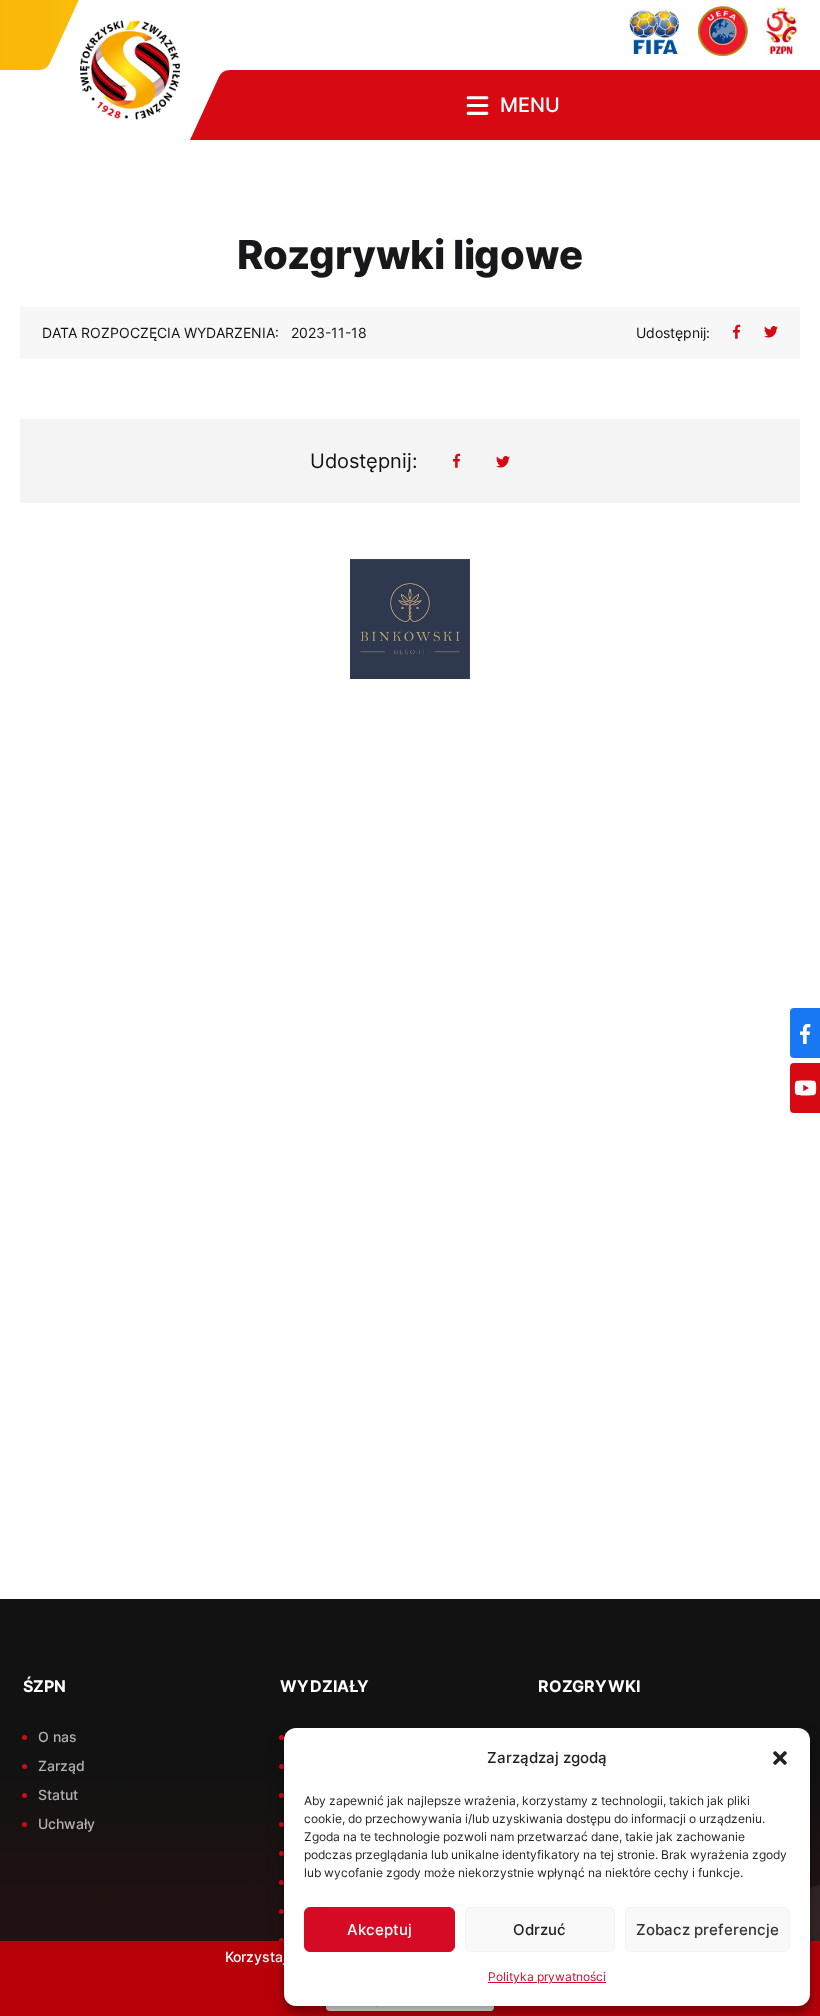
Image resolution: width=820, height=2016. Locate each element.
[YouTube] (805, 1088)
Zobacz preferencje (707, 1929)
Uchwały (66, 1823)
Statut (58, 1794)
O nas (57, 1736)
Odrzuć (539, 1929)
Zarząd (61, 1765)
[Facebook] (805, 1033)
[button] (780, 1758)
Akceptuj (379, 1929)
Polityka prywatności (547, 1976)
